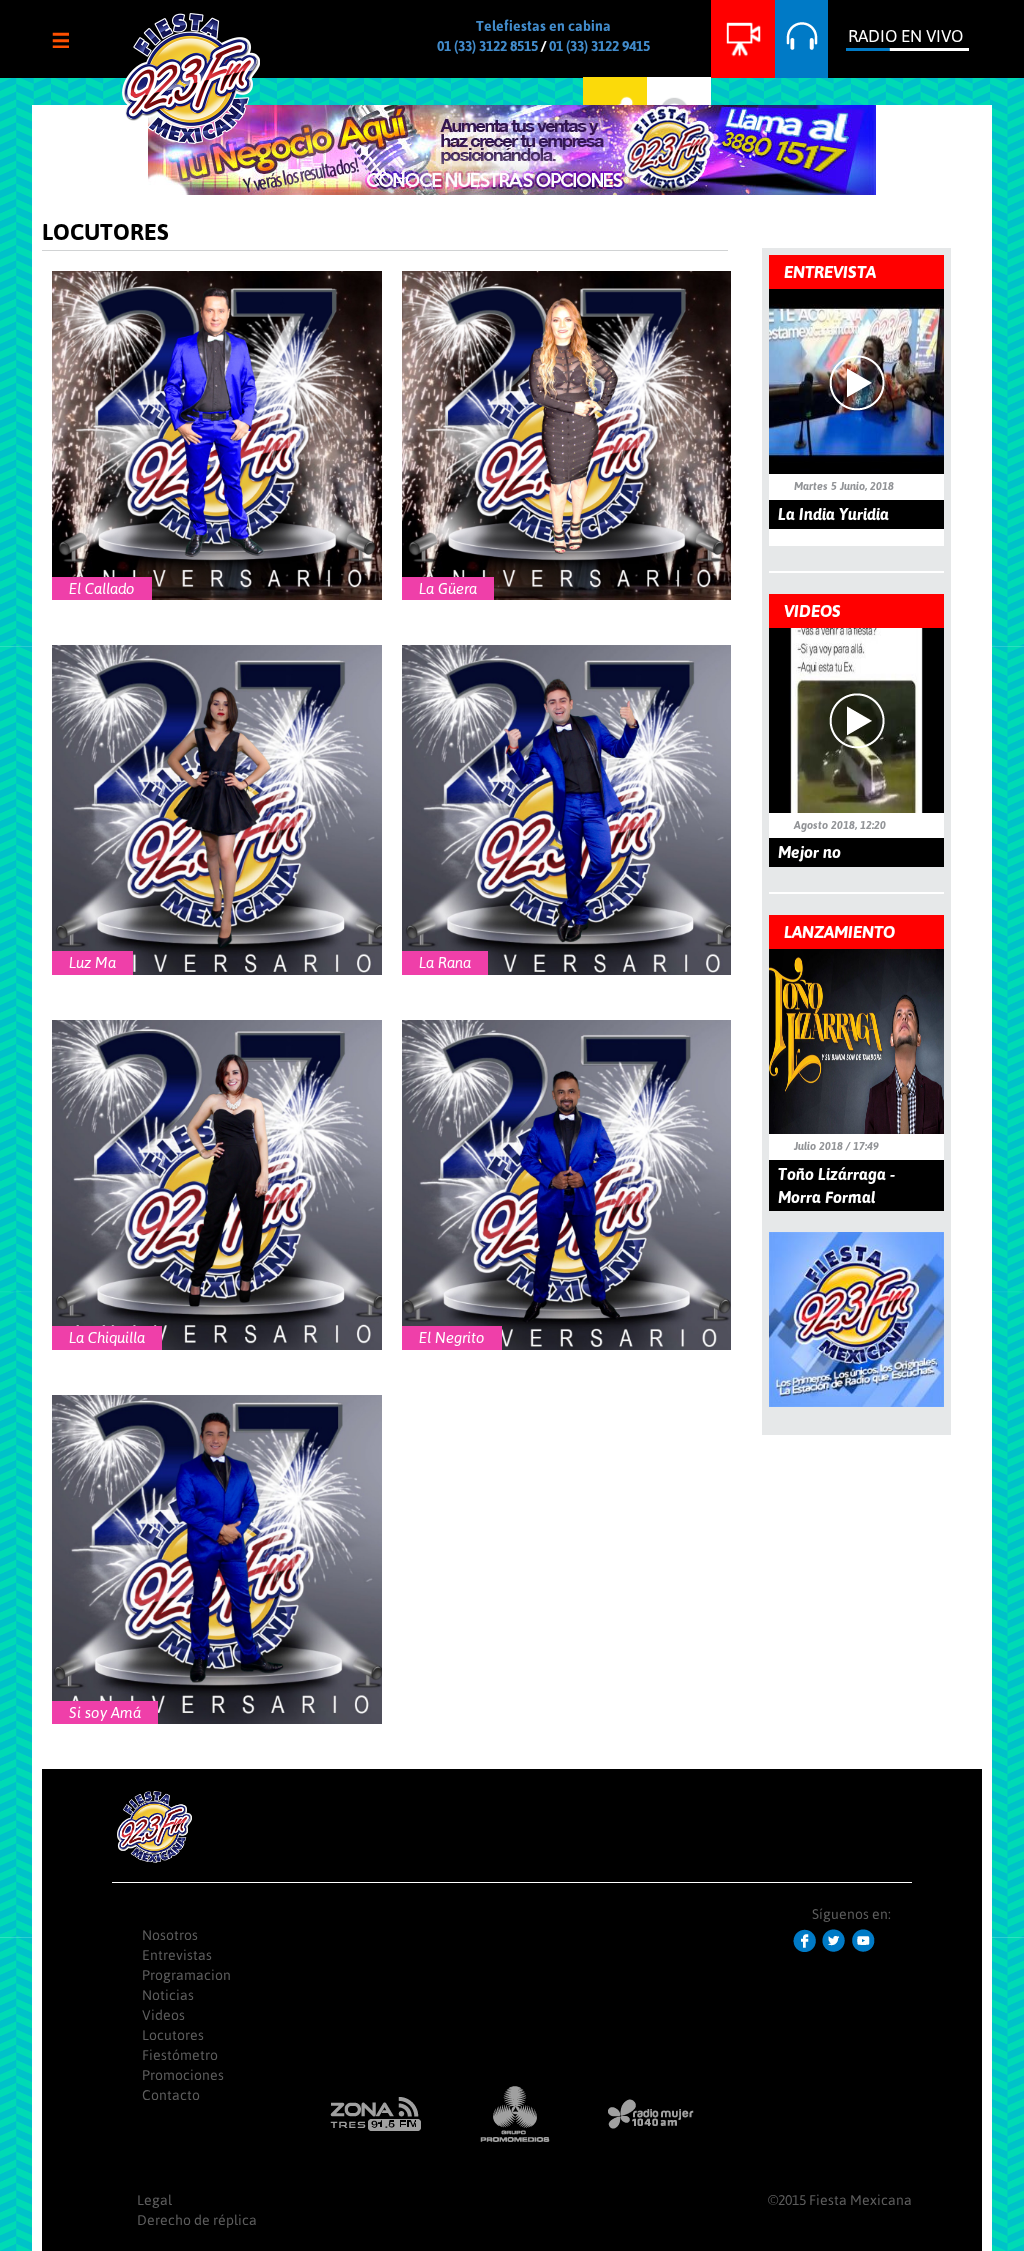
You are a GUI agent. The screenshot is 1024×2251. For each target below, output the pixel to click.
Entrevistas (177, 1955)
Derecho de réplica (197, 2220)
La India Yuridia (833, 514)
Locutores (173, 2035)
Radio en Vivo (905, 36)
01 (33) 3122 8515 (487, 46)
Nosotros (170, 1935)
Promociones (183, 2075)
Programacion (186, 1975)
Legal (154, 2200)
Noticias (168, 1995)
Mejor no (809, 852)
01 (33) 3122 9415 (599, 46)
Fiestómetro (180, 2055)
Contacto (171, 2095)
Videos (163, 2015)
